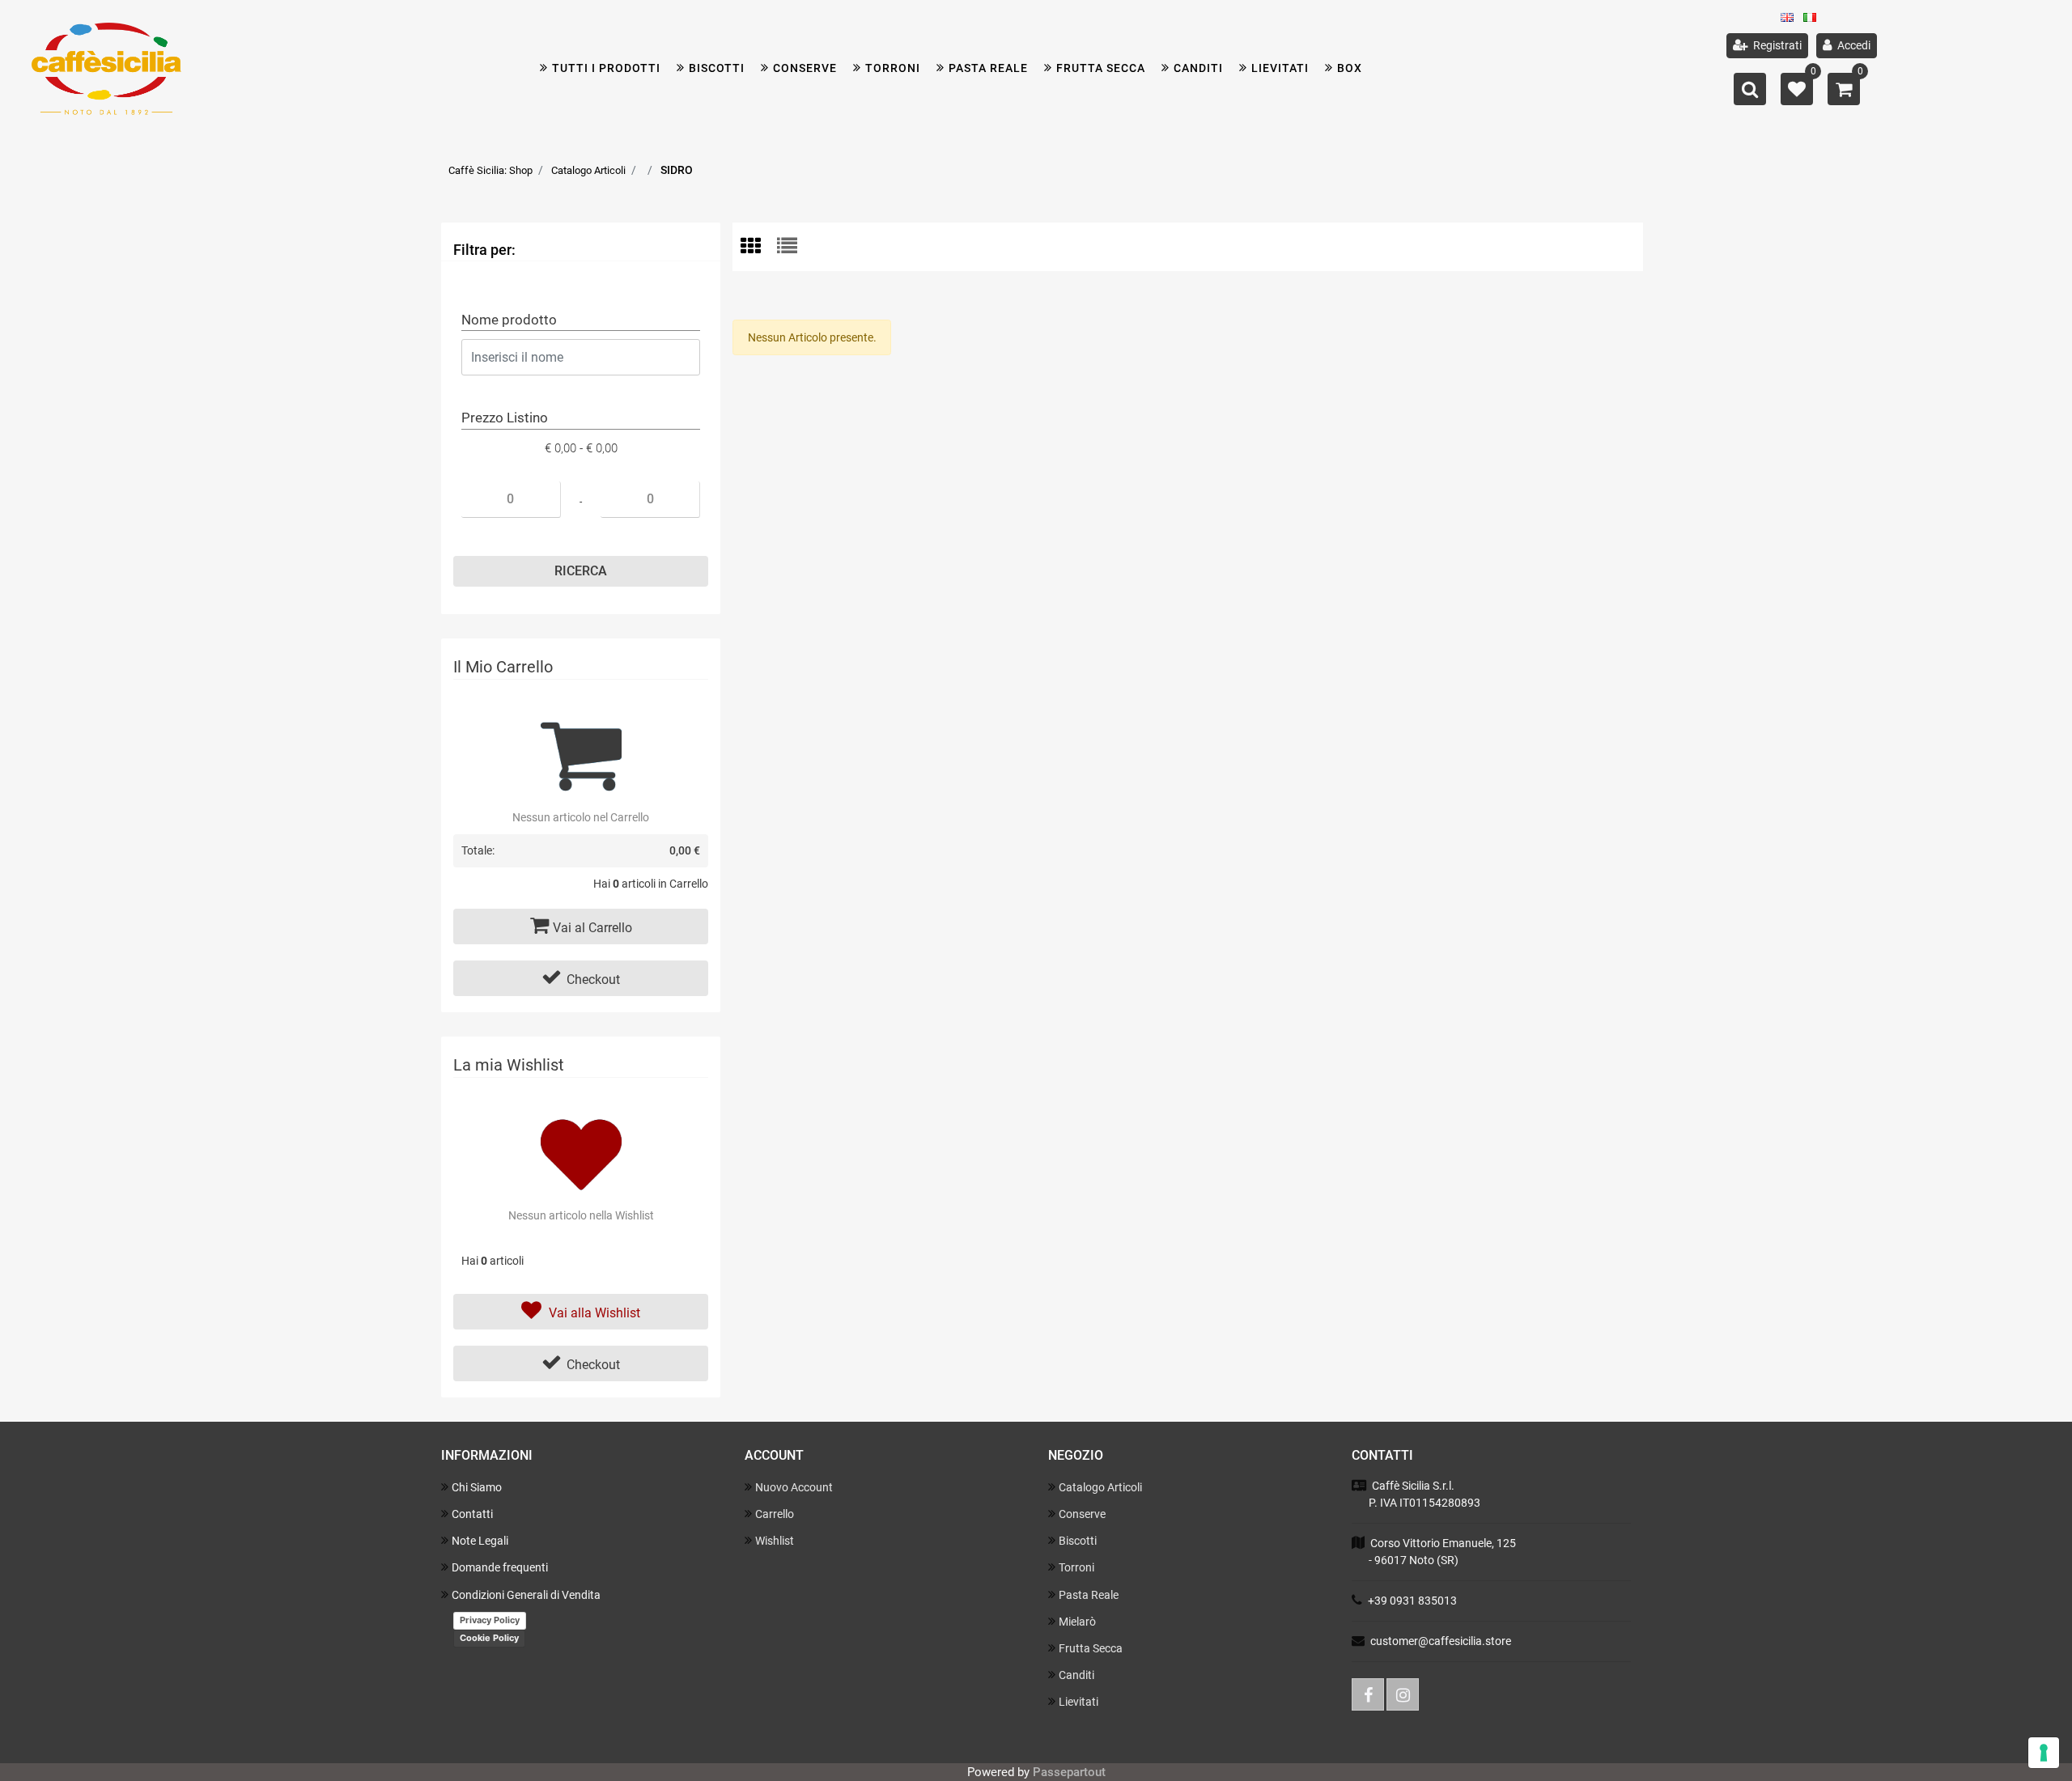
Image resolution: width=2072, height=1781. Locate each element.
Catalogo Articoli (588, 170)
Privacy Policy (490, 1620)
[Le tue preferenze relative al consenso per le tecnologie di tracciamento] (2044, 1753)
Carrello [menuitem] (775, 1514)
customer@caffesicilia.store (1441, 1641)
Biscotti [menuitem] (1078, 1541)
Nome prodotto (509, 320)
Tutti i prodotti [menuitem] (606, 68)
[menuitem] (711, 69)
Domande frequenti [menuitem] (500, 1567)
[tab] (759, 247)
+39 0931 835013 (1412, 1601)
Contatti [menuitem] (472, 1514)
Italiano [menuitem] (1815, 21)
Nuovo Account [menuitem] (794, 1487)
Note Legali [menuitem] (480, 1541)
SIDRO (677, 170)
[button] (581, 571)
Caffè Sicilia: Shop (490, 170)
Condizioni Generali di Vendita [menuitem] (526, 1595)
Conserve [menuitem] (805, 68)
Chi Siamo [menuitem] (477, 1487)
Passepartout (1069, 1772)
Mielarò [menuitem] (1077, 1622)
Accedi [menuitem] (1853, 45)
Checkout (593, 980)
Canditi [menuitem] (1198, 68)
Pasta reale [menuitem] (988, 68)
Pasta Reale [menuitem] (1089, 1595)
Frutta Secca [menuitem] (1091, 1648)
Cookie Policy (489, 1638)
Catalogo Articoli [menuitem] (1100, 1487)
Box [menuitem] (1350, 68)
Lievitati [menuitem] (1078, 1702)
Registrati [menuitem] (1776, 45)
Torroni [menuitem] (893, 68)
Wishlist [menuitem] (775, 1541)
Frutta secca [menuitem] (1101, 68)
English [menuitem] (1792, 21)
